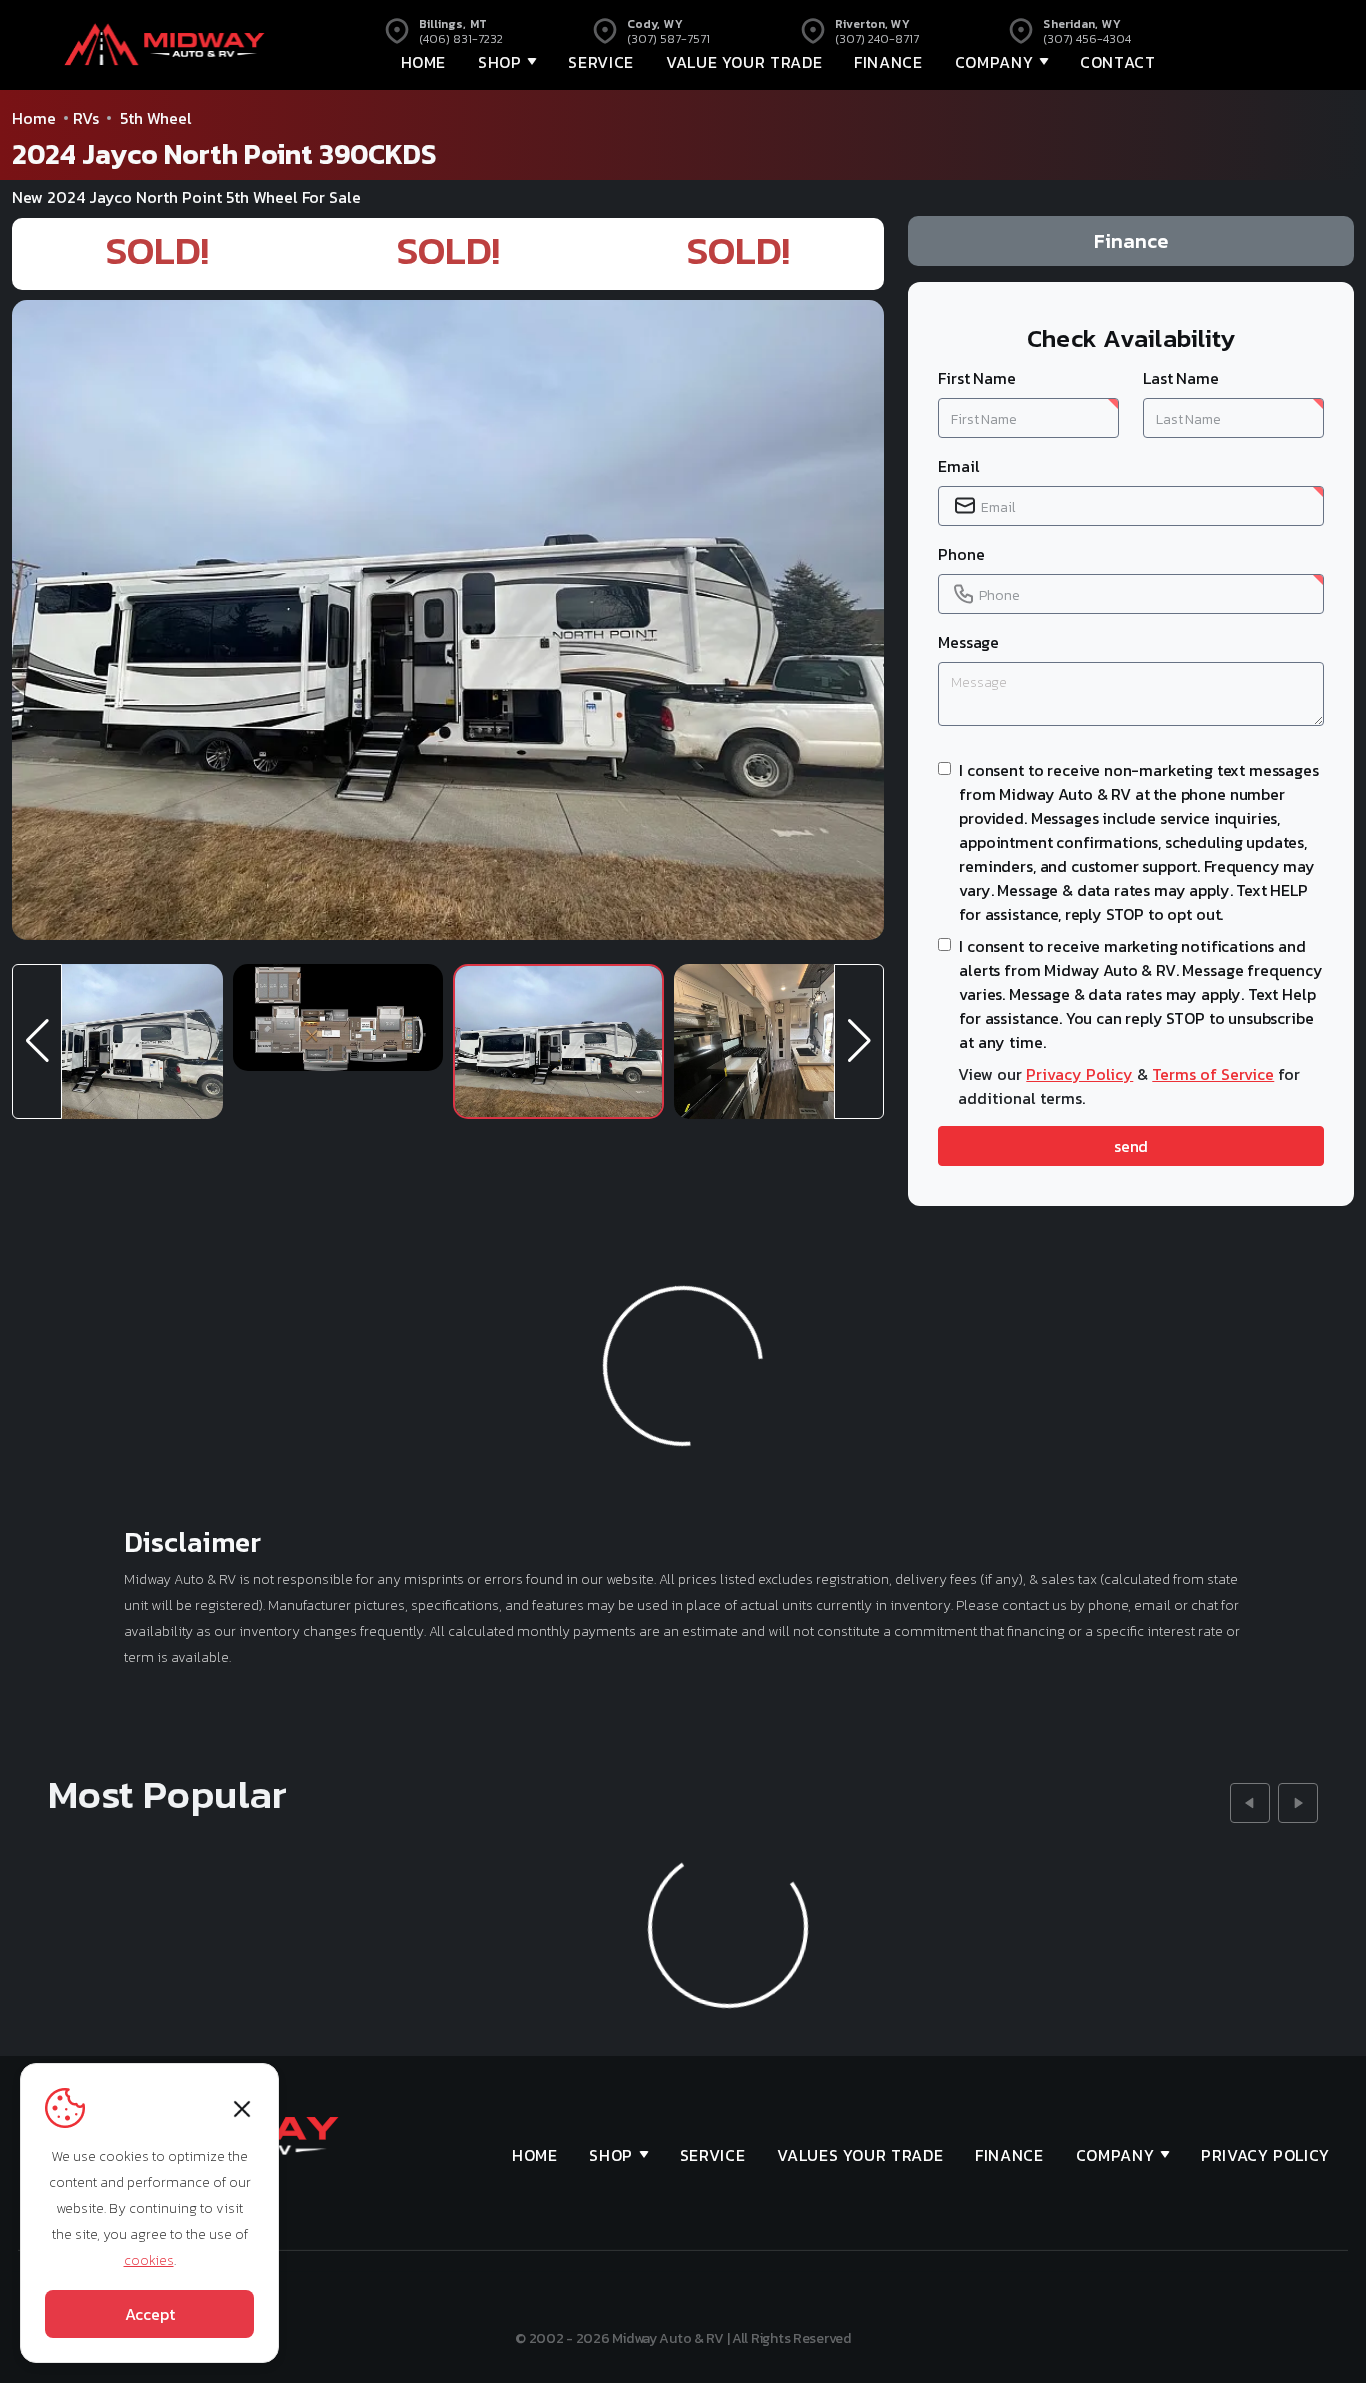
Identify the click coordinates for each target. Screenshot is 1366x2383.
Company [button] (994, 62)
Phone (961, 554)
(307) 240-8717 (877, 39)
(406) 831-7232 (461, 39)
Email (958, 466)
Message (968, 642)
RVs (86, 118)
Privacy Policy (1079, 1074)
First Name (976, 378)
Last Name (1181, 378)
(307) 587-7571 (668, 39)
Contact (1117, 62)
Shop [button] (500, 62)
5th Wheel (156, 118)
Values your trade (860, 2155)
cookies (149, 2260)
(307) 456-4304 (1087, 39)
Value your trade (744, 62)
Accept (150, 2314)
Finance (888, 62)
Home (424, 62)
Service (600, 62)
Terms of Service (1213, 1074)
